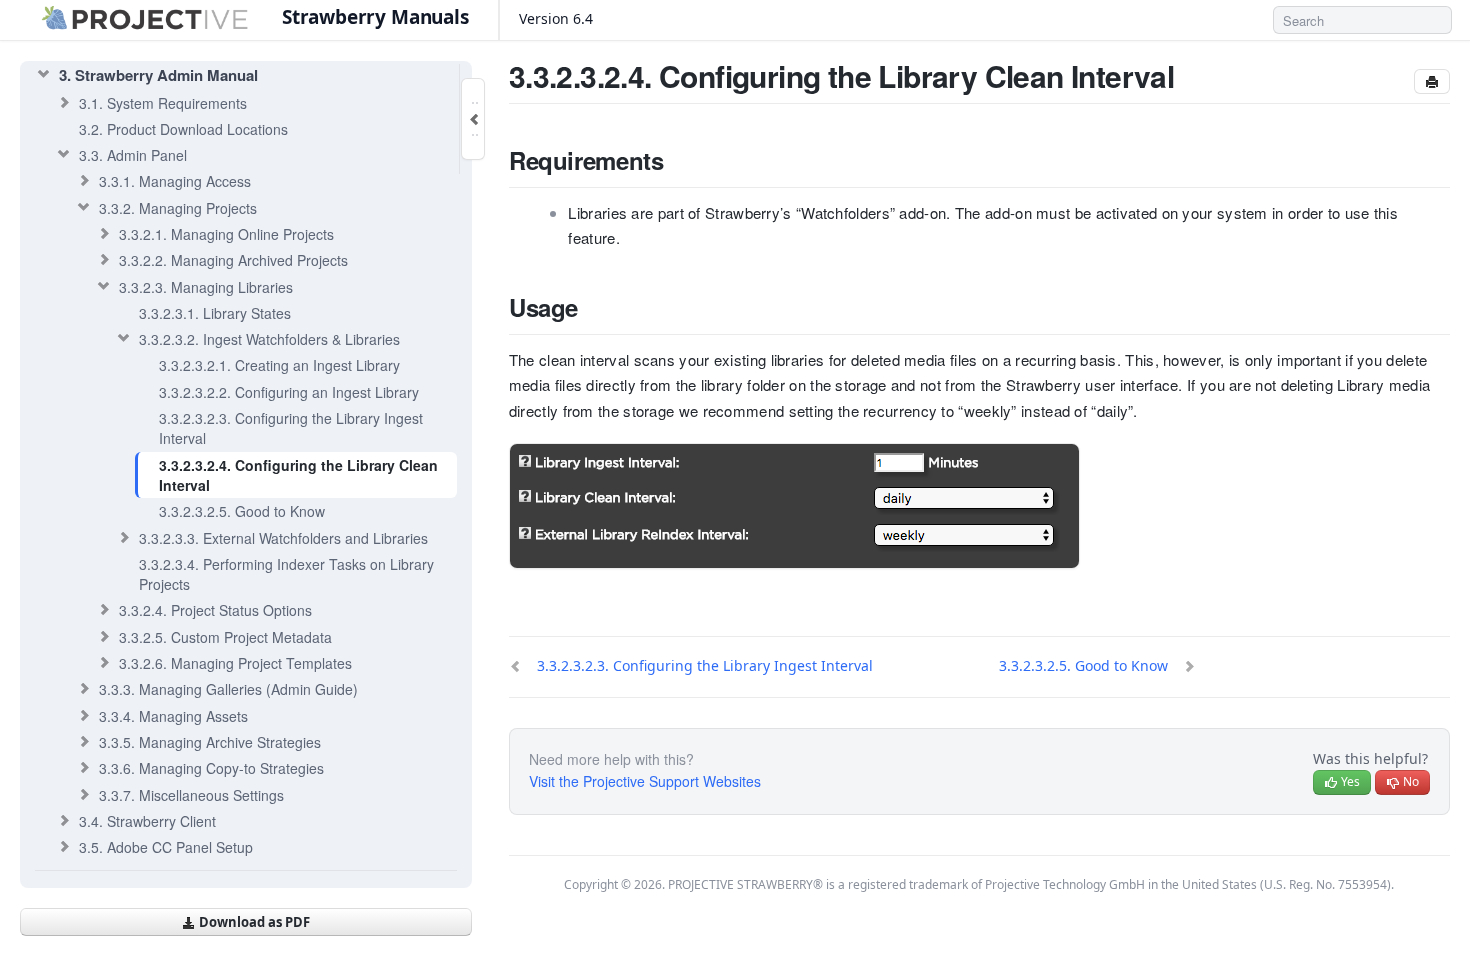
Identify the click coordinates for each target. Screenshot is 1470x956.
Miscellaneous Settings (191, 795)
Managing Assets (173, 716)
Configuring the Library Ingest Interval (291, 428)
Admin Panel (133, 155)
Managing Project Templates (235, 663)
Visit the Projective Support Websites (645, 781)
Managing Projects (178, 208)
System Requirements (163, 103)
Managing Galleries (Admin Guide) (228, 689)
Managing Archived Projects (233, 260)
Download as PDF (253, 922)
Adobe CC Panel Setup (166, 847)
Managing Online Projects (226, 234)
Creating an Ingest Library (279, 365)
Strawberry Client (147, 821)
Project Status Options (215, 610)
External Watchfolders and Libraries (283, 538)
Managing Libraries (206, 287)
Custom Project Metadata (225, 637)
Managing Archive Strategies (210, 742)
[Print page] (1432, 81)
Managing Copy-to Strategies (211, 768)
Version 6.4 (558, 18)
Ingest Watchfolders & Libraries (269, 339)
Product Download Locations (183, 129)
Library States (215, 313)
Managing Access (175, 181)
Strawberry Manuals (375, 17)
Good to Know (242, 511)
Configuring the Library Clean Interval (298, 475)
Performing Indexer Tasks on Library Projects (286, 574)
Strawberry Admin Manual (158, 75)
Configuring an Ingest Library (289, 392)
